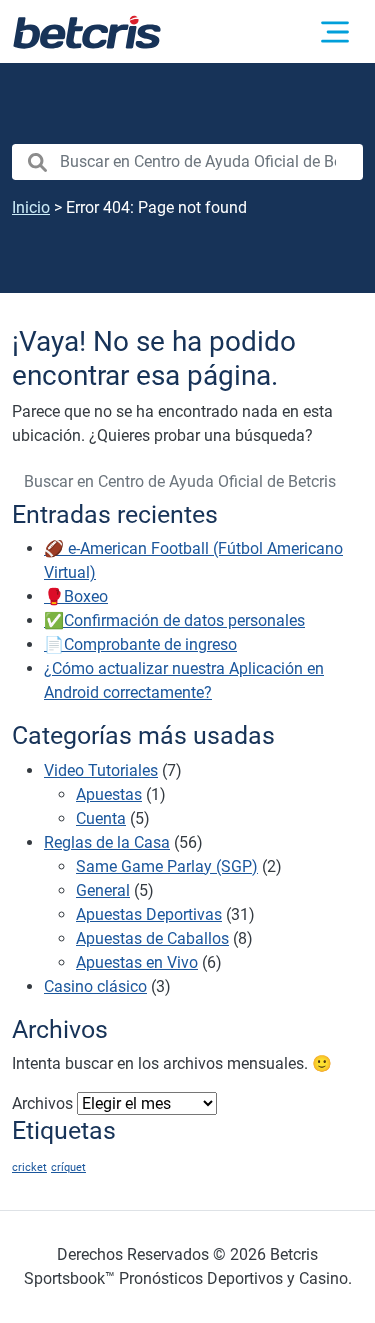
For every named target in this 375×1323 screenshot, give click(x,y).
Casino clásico (95, 986)
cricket (29, 1167)
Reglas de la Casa (107, 842)
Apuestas (109, 794)
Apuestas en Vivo (137, 962)
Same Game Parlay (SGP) (167, 866)
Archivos (42, 1103)
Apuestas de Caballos (152, 938)
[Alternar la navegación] (335, 32)
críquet (68, 1167)
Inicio (31, 207)
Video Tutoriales (101, 770)
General (103, 890)
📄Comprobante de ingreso (140, 644)
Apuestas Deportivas (149, 914)
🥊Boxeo (76, 596)
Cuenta (101, 818)
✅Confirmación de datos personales (174, 620)
